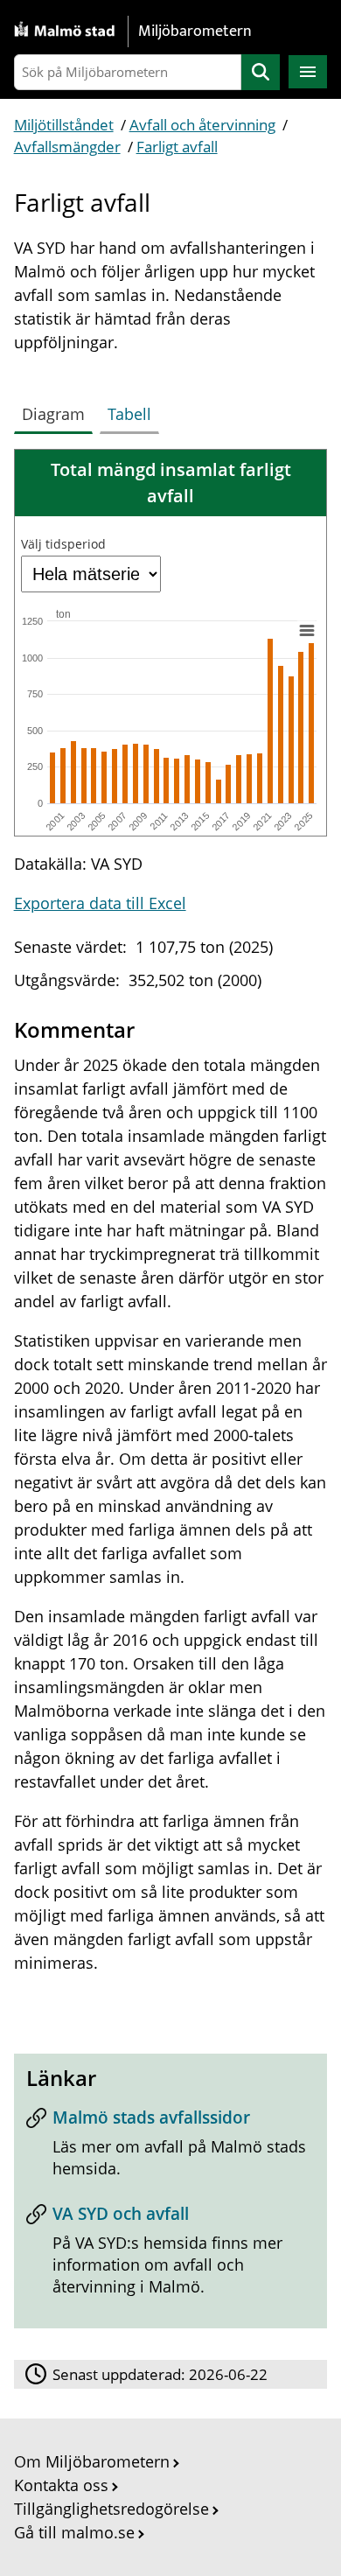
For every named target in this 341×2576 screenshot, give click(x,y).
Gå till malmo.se (74, 2532)
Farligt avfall (177, 147)
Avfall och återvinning (202, 125)
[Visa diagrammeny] (306, 630)
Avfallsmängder (67, 147)
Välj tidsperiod (63, 544)
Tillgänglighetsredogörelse (111, 2509)
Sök (261, 72)
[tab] (57, 410)
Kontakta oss (61, 2485)
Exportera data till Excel (100, 903)
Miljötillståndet (64, 125)
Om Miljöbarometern (92, 2461)
